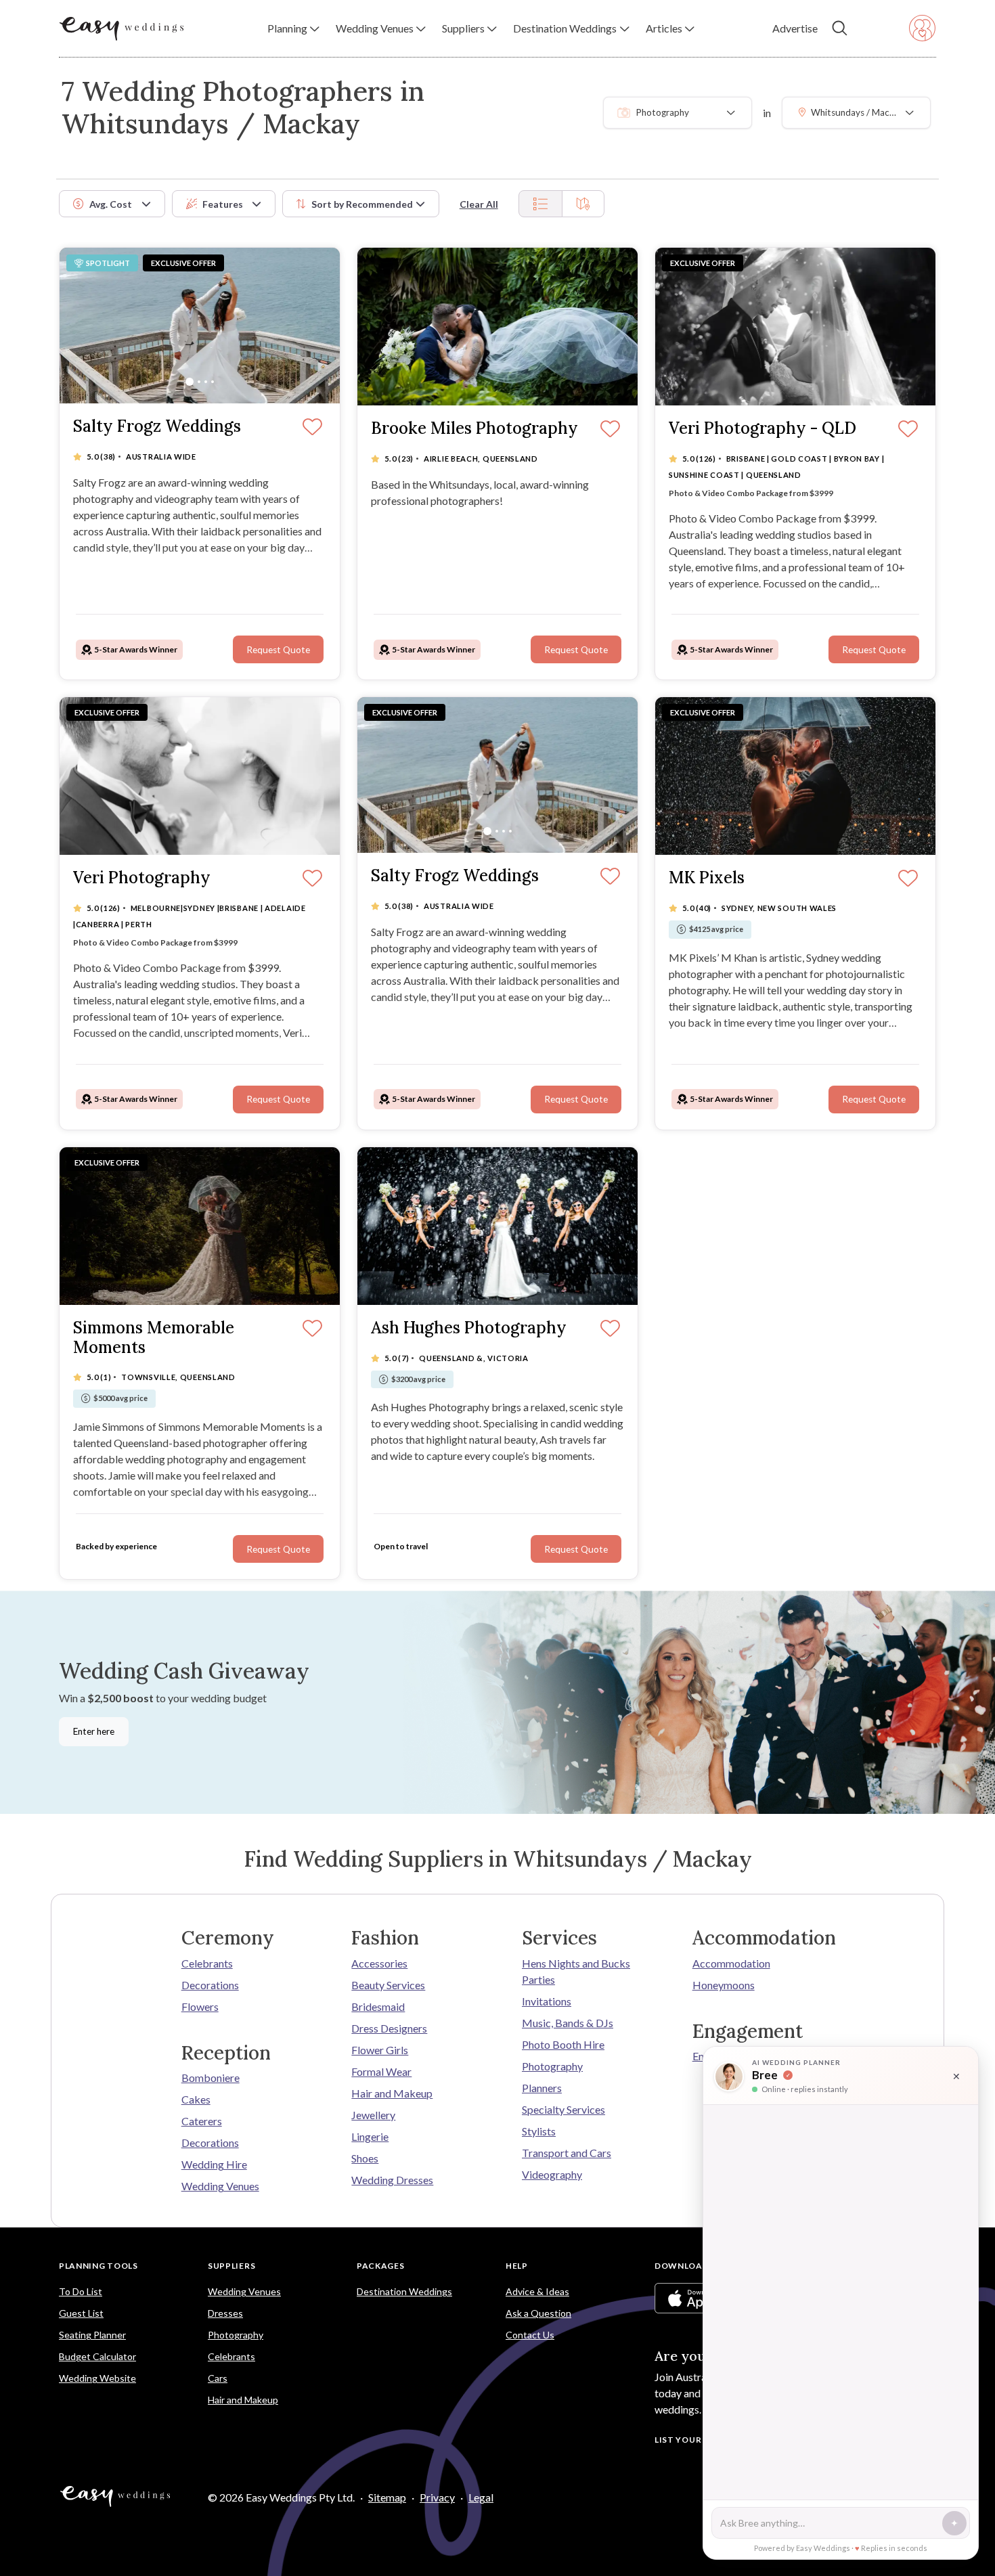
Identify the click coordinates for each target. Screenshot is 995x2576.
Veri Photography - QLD (762, 429)
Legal (481, 2497)
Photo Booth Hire (563, 2044)
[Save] (312, 428)
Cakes (196, 2099)
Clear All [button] (479, 204)
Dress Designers (389, 2028)
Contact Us (530, 2335)
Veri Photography (142, 878)
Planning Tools (98, 2266)
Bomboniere (211, 2078)
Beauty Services (388, 1985)
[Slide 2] (199, 382)
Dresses (225, 2313)
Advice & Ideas (537, 2291)
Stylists (539, 2131)
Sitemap (387, 2497)
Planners (542, 2088)
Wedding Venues (220, 2186)
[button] (293, 28)
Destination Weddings (404, 2291)
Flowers (200, 2006)
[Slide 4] (213, 382)
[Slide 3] (206, 382)
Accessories (379, 1963)
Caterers (202, 2121)
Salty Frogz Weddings (157, 427)
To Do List (81, 2291)
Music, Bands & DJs (568, 2023)
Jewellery (373, 2115)
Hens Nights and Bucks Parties (576, 1971)
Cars (218, 2378)
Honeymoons (724, 1985)
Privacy (437, 2497)
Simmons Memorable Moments (154, 1338)
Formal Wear (381, 2071)
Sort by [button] (362, 204)
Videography (552, 2174)
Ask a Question (538, 2313)
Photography (552, 2066)
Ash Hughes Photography (469, 1328)
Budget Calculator (97, 2356)
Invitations (547, 2001)
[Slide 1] (190, 382)
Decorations (210, 1985)
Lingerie (370, 2136)
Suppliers (231, 2266)
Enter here (94, 1731)
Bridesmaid (378, 2006)
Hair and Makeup (392, 2093)
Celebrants (207, 1963)
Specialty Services (563, 2109)
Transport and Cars (567, 2153)
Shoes (365, 2158)
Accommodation (731, 1963)
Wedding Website (97, 2378)
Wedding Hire (214, 2164)
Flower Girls (380, 2050)
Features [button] (223, 204)
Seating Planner (92, 2335)
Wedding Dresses (392, 2180)
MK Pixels (707, 878)
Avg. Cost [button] (111, 204)
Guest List (81, 2313)
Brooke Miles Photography (474, 429)
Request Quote (278, 650)
